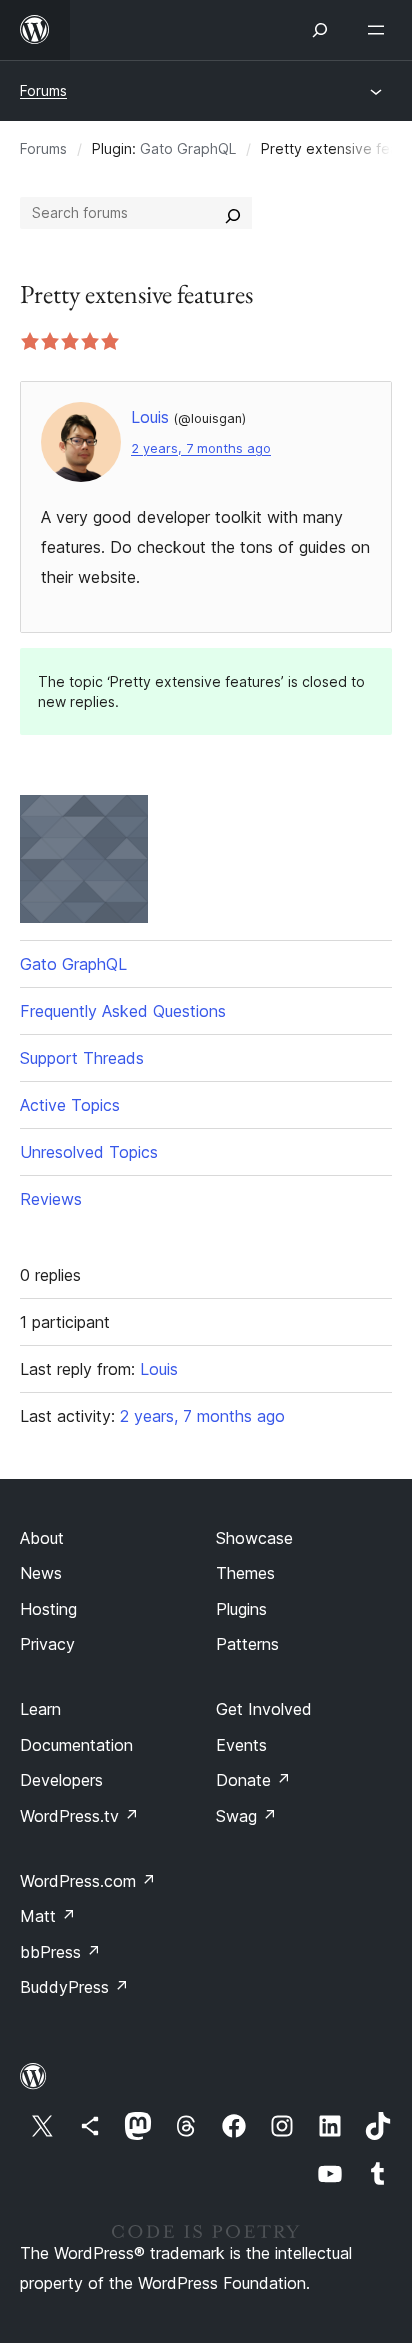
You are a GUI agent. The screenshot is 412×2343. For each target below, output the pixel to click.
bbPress (60, 1952)
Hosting (48, 1609)
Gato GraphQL (188, 148)
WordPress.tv (79, 1816)
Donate (253, 1780)
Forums (43, 90)
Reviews (51, 1199)
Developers (61, 1780)
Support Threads (82, 1058)
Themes (245, 1573)
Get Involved (264, 1709)
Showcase (254, 1538)
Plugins (241, 1609)
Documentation (76, 1745)
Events (241, 1745)
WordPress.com (88, 1881)
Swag (246, 1816)
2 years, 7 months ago (201, 448)
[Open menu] (380, 30)
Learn (40, 1709)
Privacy (47, 1644)
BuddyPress (74, 1987)
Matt (48, 1916)
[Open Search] (320, 30)
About (42, 1538)
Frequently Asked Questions (123, 1011)
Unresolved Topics (89, 1152)
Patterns (247, 1644)
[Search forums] (233, 213)
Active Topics (70, 1105)
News (41, 1573)
